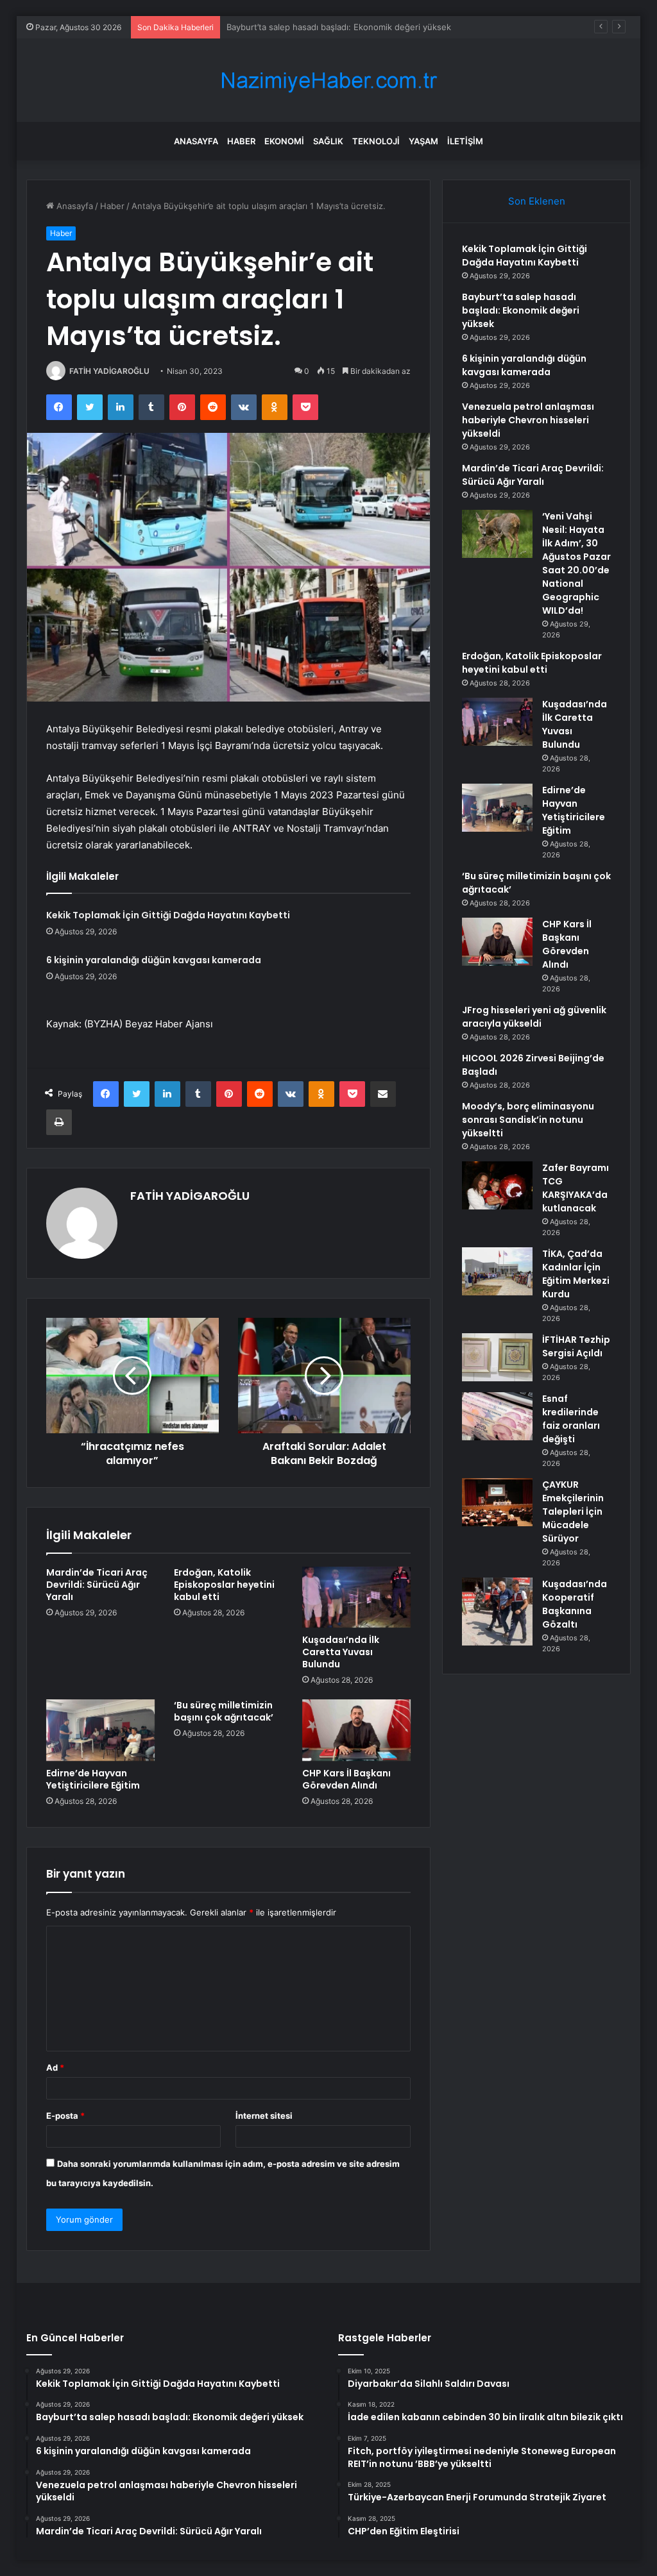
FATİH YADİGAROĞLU (109, 371)
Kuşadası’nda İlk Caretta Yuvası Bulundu (341, 1652)
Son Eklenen (537, 201)
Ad (55, 2067)
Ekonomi (284, 141)
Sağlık (328, 141)
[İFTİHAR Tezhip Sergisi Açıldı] (497, 1357)
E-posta (65, 2116)
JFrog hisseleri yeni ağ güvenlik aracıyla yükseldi (534, 1017)
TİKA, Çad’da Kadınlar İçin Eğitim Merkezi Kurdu (576, 1274)
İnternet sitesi (264, 2116)
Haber (241, 141)
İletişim (465, 141)
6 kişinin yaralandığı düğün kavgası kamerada (316, 27)
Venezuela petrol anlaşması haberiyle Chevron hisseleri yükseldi (528, 420)
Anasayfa (196, 141)
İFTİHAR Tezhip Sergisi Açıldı (576, 1346)
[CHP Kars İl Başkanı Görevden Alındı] (357, 1730)
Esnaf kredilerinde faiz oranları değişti (571, 1419)
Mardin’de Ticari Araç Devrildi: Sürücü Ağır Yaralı (97, 1585)
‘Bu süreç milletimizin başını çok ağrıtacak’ (224, 1711)
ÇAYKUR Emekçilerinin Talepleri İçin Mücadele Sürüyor (573, 1511)
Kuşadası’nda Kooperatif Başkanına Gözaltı (575, 1604)
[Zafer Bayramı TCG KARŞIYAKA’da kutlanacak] (497, 1185)
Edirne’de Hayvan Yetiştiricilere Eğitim (93, 1779)
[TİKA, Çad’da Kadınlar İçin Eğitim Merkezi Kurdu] (497, 1271)
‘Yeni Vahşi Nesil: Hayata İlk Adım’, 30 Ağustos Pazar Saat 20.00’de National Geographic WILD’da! (576, 563)
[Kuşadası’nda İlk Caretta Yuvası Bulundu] (357, 1597)
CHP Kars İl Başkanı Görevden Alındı (346, 1779)
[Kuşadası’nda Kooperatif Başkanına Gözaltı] (497, 1612)
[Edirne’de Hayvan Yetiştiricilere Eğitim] (101, 1730)
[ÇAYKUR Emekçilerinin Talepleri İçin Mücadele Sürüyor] (497, 1502)
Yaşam (423, 141)
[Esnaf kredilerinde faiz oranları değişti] (497, 1416)
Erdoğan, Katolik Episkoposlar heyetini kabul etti (224, 1585)
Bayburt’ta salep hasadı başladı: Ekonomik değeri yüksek (521, 310)
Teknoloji (376, 141)
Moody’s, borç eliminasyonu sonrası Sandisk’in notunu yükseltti (528, 1120)
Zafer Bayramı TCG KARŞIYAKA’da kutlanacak (576, 1188)
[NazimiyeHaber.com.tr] (328, 80)
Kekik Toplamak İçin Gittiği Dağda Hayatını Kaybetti (168, 915)
